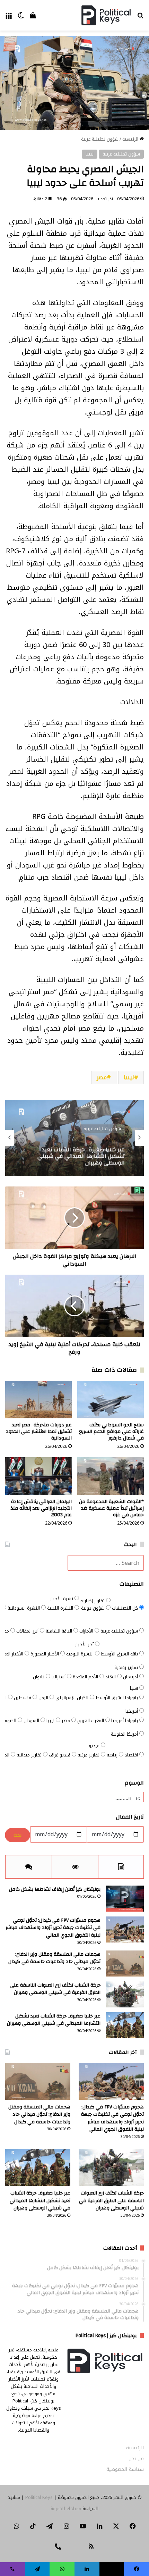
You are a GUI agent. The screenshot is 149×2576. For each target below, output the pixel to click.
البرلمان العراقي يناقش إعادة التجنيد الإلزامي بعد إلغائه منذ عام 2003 (41, 1508)
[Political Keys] (106, 15)
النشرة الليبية (61, 1608)
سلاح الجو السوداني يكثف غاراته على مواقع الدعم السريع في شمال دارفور (111, 1432)
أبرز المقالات (28, 1631)
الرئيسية (131, 139)
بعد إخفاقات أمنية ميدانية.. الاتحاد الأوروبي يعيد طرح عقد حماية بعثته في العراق (78, 1156)
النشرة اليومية (81, 1654)
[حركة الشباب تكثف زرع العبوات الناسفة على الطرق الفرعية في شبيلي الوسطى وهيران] (125, 1994)
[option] (74, 1138)
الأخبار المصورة (45, 1654)
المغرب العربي (91, 1721)
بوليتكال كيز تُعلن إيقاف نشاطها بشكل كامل (55, 1889)
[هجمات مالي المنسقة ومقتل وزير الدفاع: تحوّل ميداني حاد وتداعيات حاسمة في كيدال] (125, 1964)
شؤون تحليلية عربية (100, 139)
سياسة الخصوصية (125, 2469)
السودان (32, 1721)
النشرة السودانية (24, 1608)
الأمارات (87, 1631)
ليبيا (90, 154)
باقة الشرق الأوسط (120, 1654)
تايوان (39, 1677)
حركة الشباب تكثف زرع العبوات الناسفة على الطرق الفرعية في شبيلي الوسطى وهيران (55, 1989)
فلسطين (23, 1698)
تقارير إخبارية (93, 1601)
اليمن (44, 1698)
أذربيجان (131, 1677)
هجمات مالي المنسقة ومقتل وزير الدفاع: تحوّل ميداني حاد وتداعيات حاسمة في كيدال (54, 1958)
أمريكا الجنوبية (125, 1734)
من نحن (136, 2458)
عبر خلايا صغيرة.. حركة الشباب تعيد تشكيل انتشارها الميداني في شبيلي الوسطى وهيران (54, 2020)
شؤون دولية (94, 1608)
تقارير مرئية (89, 1755)
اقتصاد (132, 1755)
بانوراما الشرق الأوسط (117, 1698)
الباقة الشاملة (60, 1631)
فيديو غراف (60, 1755)
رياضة (113, 1755)
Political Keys (39, 2497)
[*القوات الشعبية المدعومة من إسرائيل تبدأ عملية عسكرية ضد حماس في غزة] (111, 1476)
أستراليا (59, 1677)
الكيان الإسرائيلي (73, 1698)
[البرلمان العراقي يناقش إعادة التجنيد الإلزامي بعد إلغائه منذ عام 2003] (38, 1476)
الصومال (9, 1721)
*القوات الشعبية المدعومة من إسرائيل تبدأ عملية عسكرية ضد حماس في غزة (111, 1508)
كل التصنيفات (126, 1608)
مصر (102, 1077)
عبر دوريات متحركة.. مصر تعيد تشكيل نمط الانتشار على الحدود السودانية (39, 1432)
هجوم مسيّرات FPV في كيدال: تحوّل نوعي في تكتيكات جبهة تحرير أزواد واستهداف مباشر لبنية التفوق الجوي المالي (53, 1928)
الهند (111, 1677)
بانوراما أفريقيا (125, 1721)
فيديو (95, 1746)
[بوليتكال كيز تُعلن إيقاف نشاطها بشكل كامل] (125, 1899)
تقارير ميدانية (30, 1755)
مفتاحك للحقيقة (66, 2508)
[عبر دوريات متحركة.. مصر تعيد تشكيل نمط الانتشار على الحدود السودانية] (38, 1400)
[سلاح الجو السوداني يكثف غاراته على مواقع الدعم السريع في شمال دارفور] (111, 1400)
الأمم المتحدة (86, 1677)
